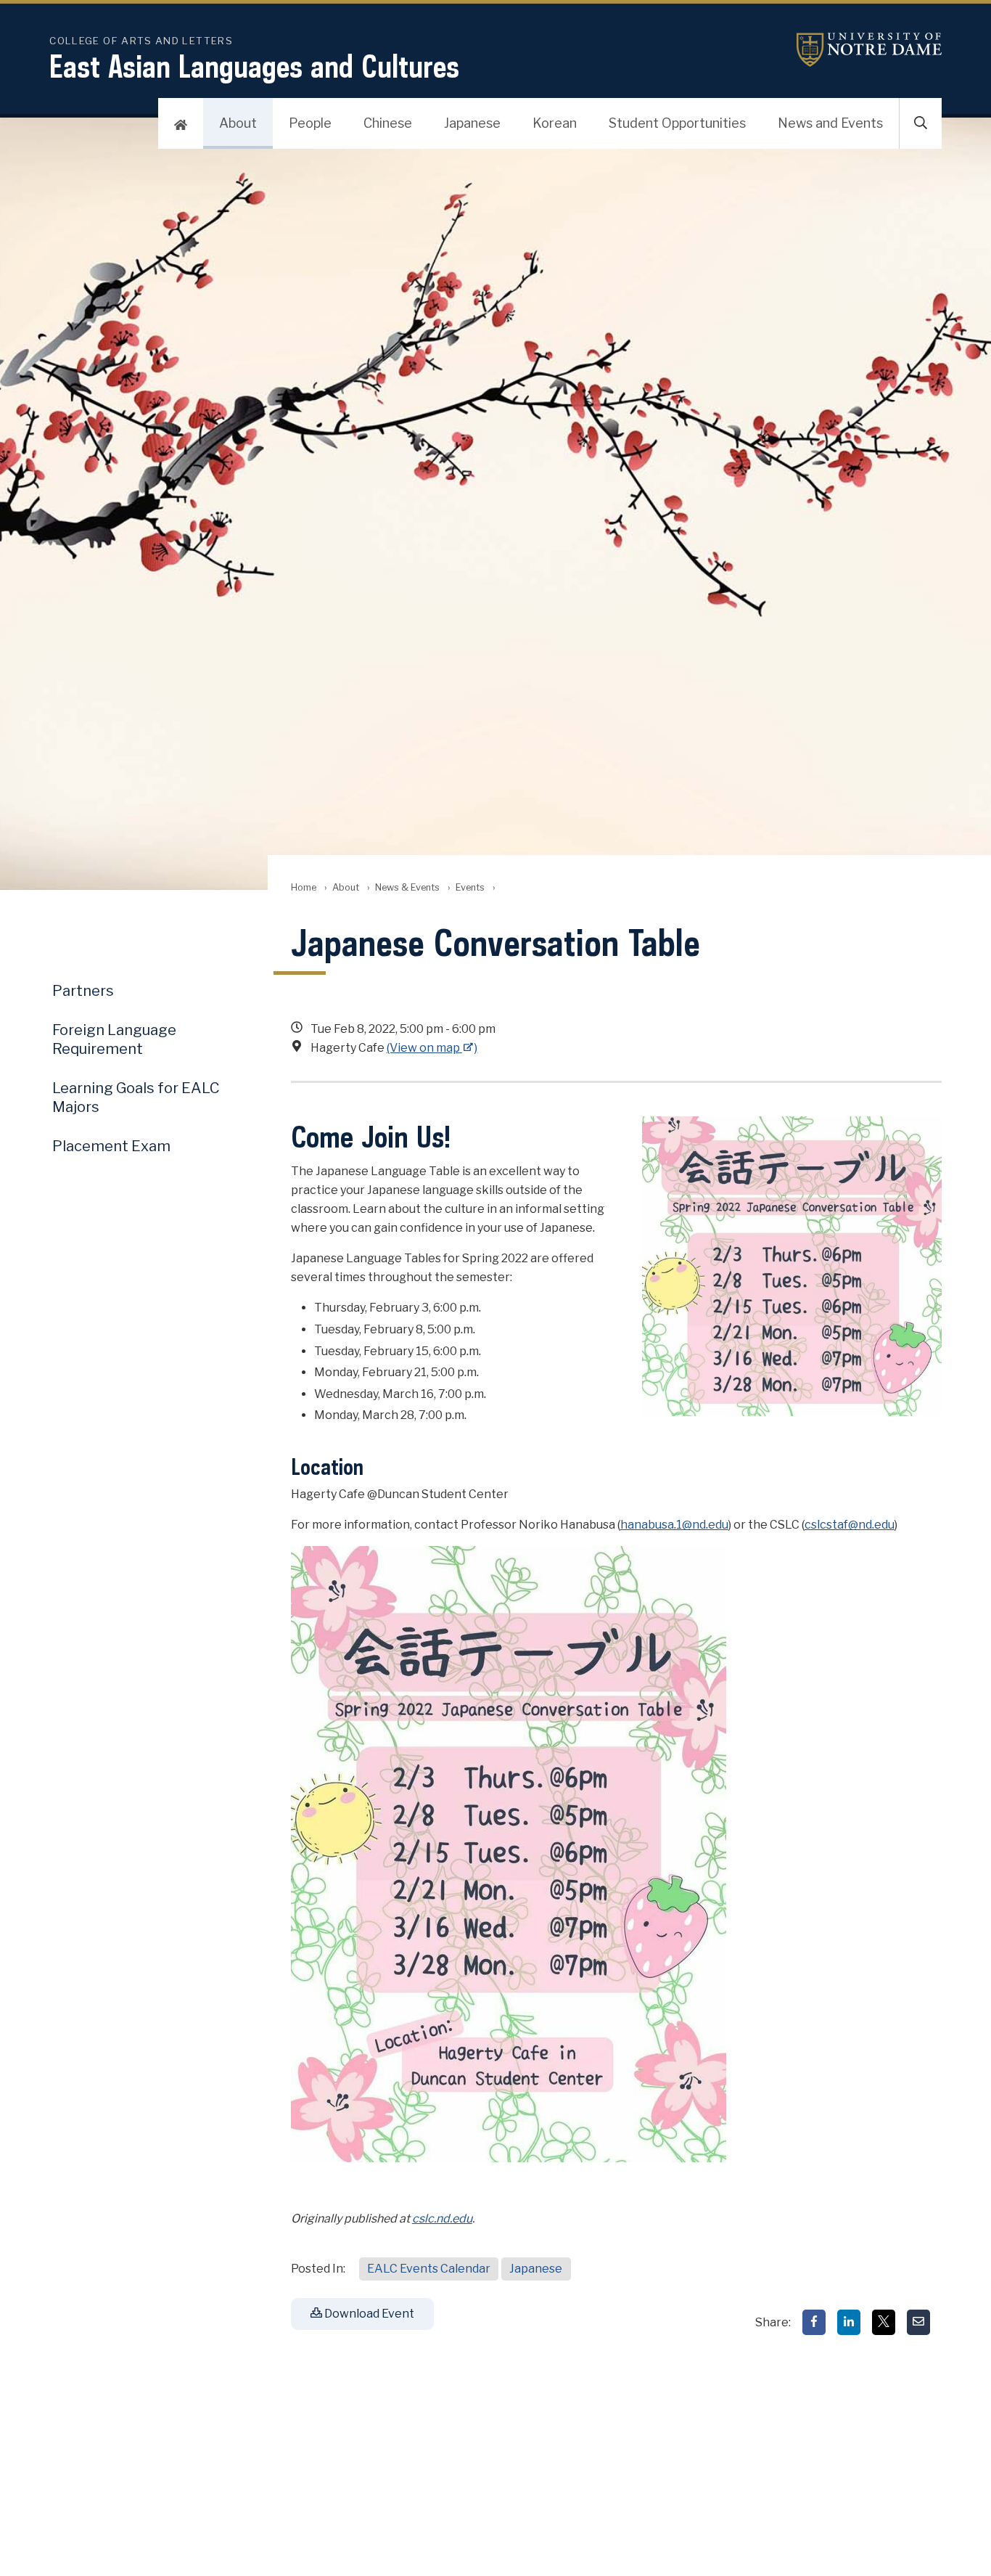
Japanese (472, 123)
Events (470, 887)
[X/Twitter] (884, 2322)
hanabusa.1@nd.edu (674, 1525)
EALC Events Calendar (429, 2269)
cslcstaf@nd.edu (850, 1525)
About (238, 123)
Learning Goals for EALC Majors (136, 1097)
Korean (555, 123)
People (310, 123)
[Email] (918, 2322)
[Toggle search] (921, 123)
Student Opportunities (677, 123)
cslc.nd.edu (442, 2219)
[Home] (181, 123)
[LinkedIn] (849, 2322)
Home (304, 887)
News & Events (407, 887)
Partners (83, 991)
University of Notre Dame (869, 50)
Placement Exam (111, 1146)
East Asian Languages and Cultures (254, 66)
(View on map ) (432, 1048)
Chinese (388, 123)
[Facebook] (814, 2322)
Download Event (368, 2314)
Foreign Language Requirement (114, 1039)
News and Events (830, 123)
